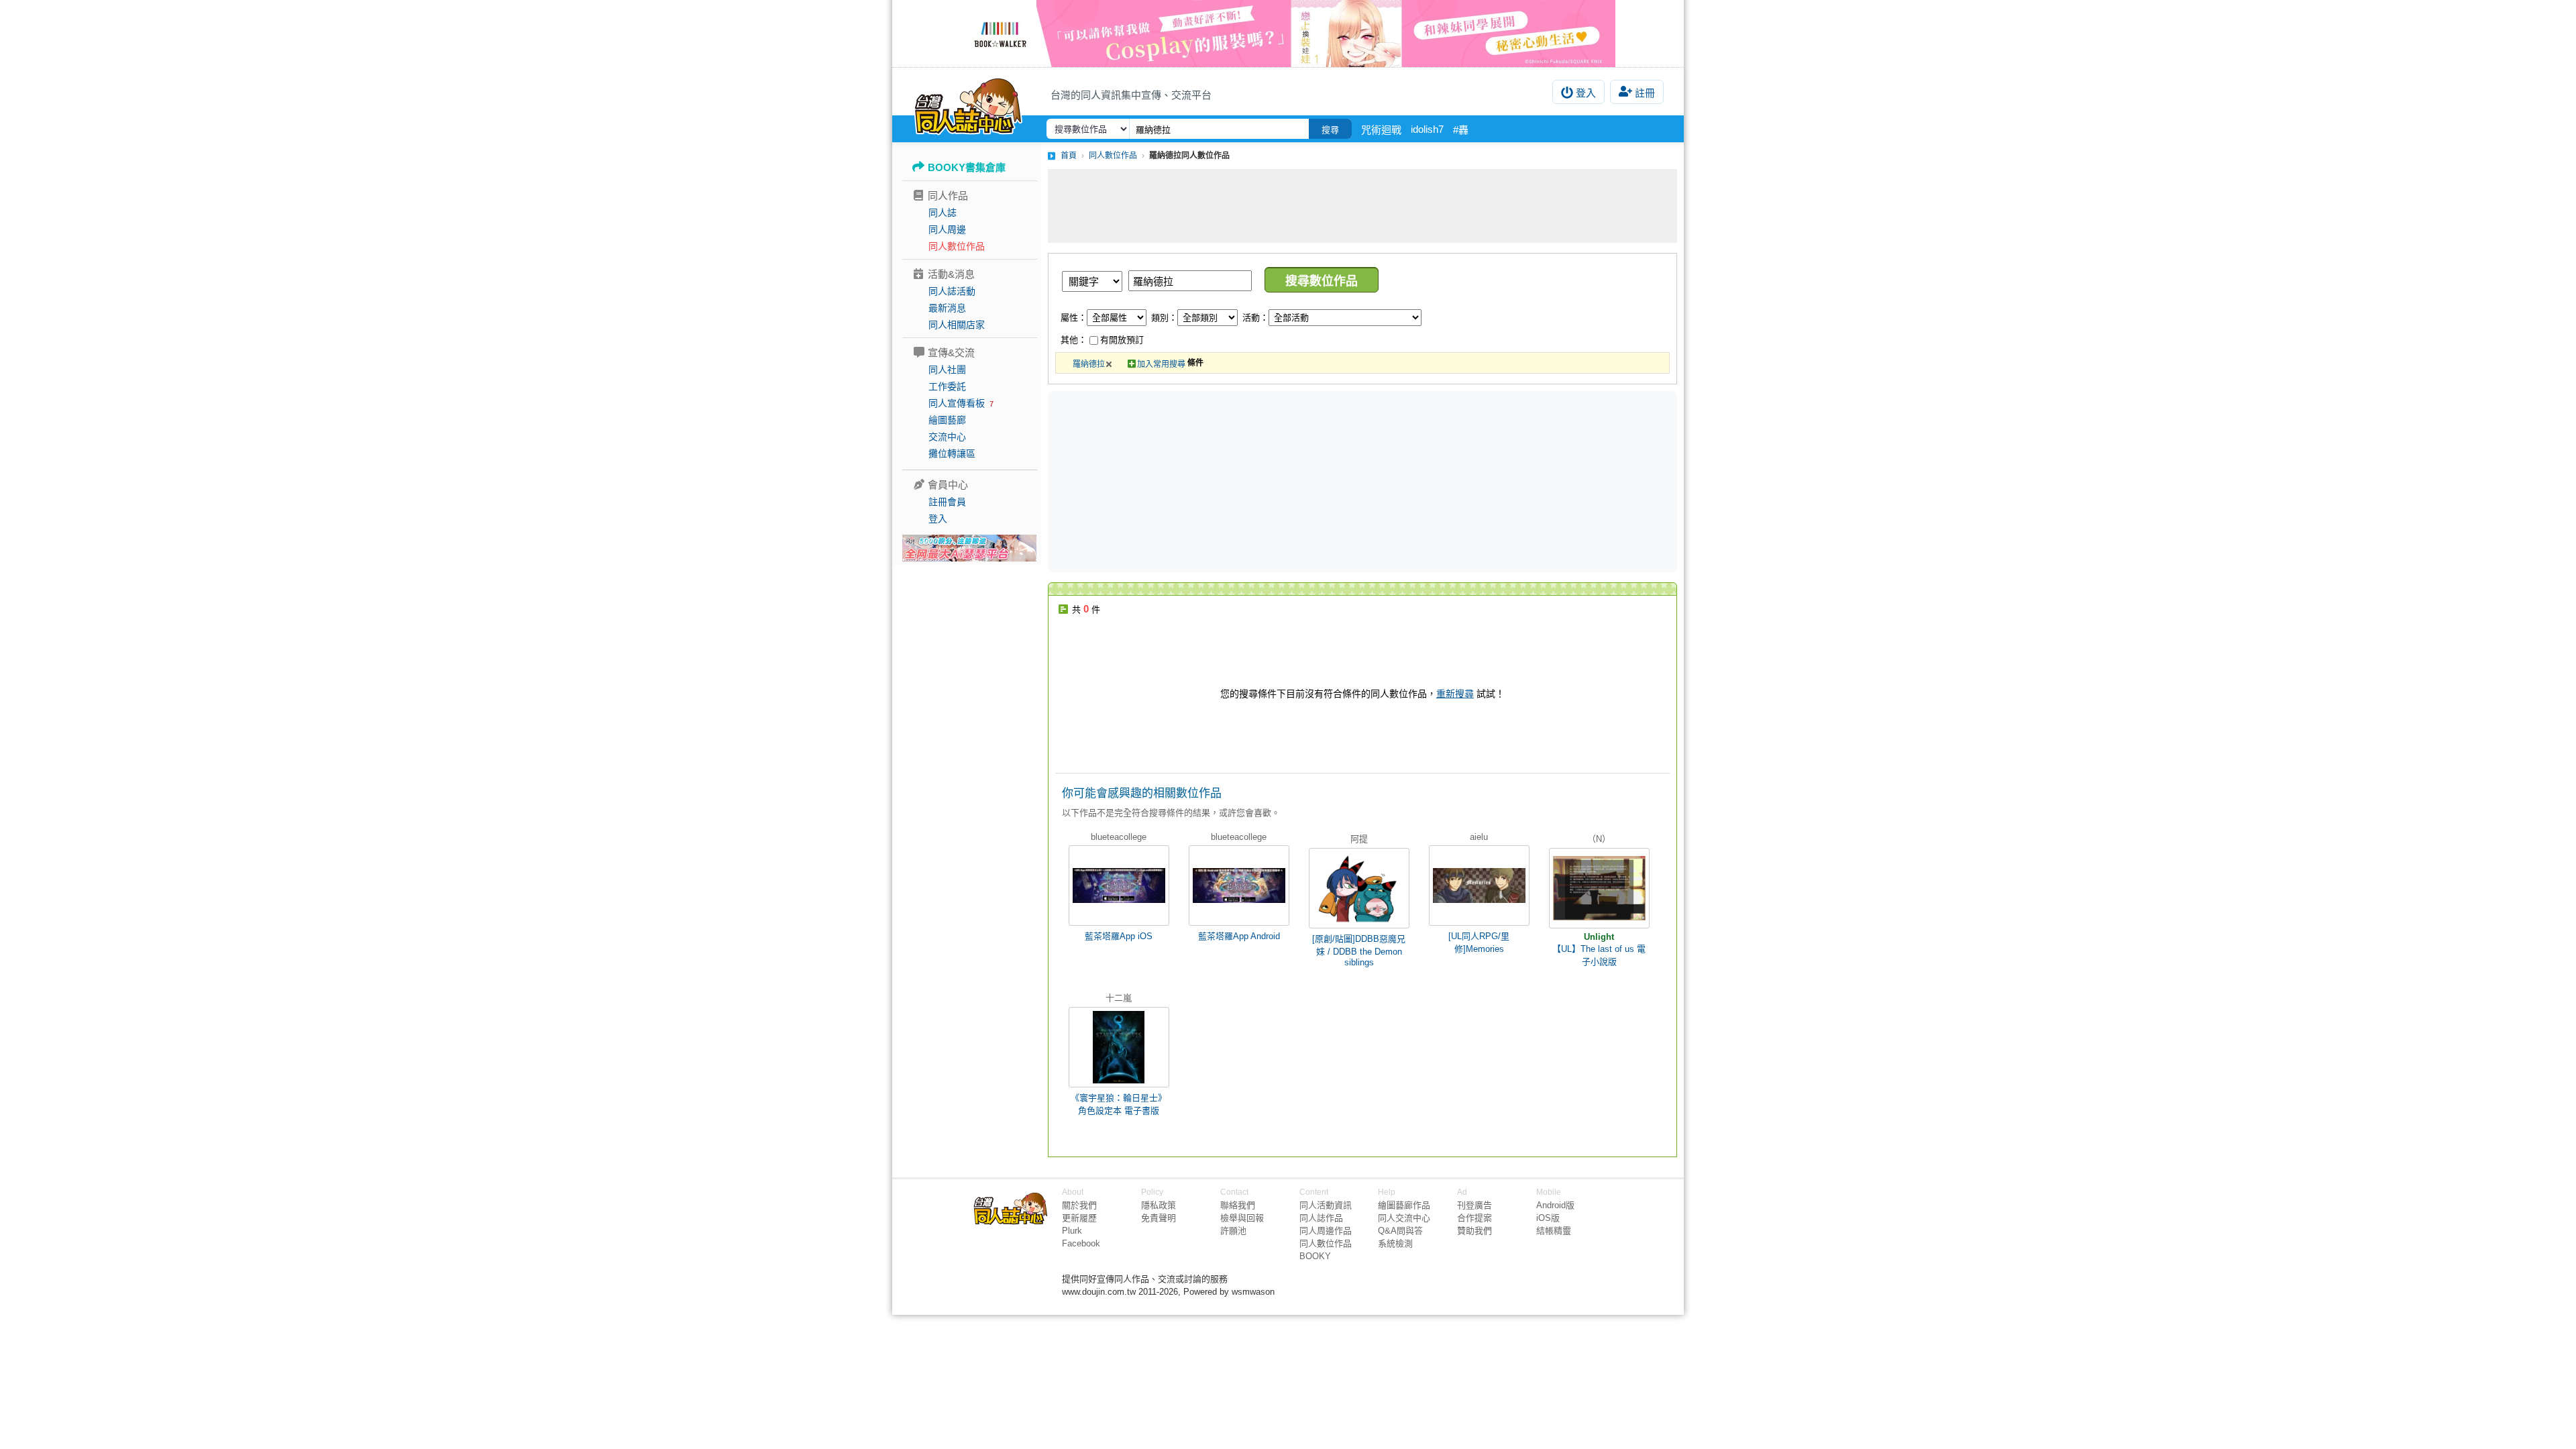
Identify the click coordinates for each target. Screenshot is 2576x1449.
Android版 (1555, 1205)
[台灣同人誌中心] (968, 104)
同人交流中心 (1404, 1218)
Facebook (1081, 1243)
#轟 (1461, 130)
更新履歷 (1079, 1218)
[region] (1258, 481)
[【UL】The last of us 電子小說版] (1599, 888)
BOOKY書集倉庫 (967, 167)
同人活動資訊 (1326, 1205)
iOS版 (1548, 1218)
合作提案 (1474, 1218)
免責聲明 (1159, 1218)
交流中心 (947, 437)
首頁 (1069, 156)
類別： (1164, 318)
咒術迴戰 (1381, 130)
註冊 (1645, 93)
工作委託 (947, 386)
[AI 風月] (969, 553)
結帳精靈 (1554, 1231)
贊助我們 (1474, 1231)
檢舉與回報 (1242, 1218)
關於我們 (1079, 1205)
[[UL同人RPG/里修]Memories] (1479, 885)
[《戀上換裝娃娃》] (1288, 34)
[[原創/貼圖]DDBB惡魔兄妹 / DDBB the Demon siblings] (1359, 888)
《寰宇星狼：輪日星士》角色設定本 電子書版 (1119, 1104)
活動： (1255, 318)
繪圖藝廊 (947, 420)
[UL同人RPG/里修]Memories (1479, 943)
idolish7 (1427, 129)
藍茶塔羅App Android (1239, 936)
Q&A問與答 (1400, 1231)
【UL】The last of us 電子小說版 (1599, 955)
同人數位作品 (957, 246)
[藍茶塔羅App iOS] (1119, 885)
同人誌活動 (952, 291)
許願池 (1233, 1231)
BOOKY (1315, 1256)
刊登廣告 (1474, 1205)
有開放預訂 (1122, 340)
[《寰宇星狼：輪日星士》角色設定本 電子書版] (1119, 1047)
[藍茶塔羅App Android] (1239, 885)
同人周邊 (947, 229)
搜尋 (1330, 130)
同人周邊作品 (1326, 1231)
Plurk (1072, 1231)
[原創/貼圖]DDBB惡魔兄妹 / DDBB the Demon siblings (1359, 951)
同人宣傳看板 (957, 403)
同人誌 (943, 213)
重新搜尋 (1455, 694)
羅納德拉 (1089, 364)
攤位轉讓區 (952, 453)
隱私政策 (1159, 1205)
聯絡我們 (1238, 1205)
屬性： (1074, 318)
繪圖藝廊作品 (1404, 1205)
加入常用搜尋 (1161, 364)
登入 (1586, 93)
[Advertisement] (1362, 206)
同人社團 (947, 370)
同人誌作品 (1321, 1218)
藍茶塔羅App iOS (1119, 936)
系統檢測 (1395, 1243)
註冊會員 (947, 502)
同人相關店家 (957, 325)
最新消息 (947, 308)
